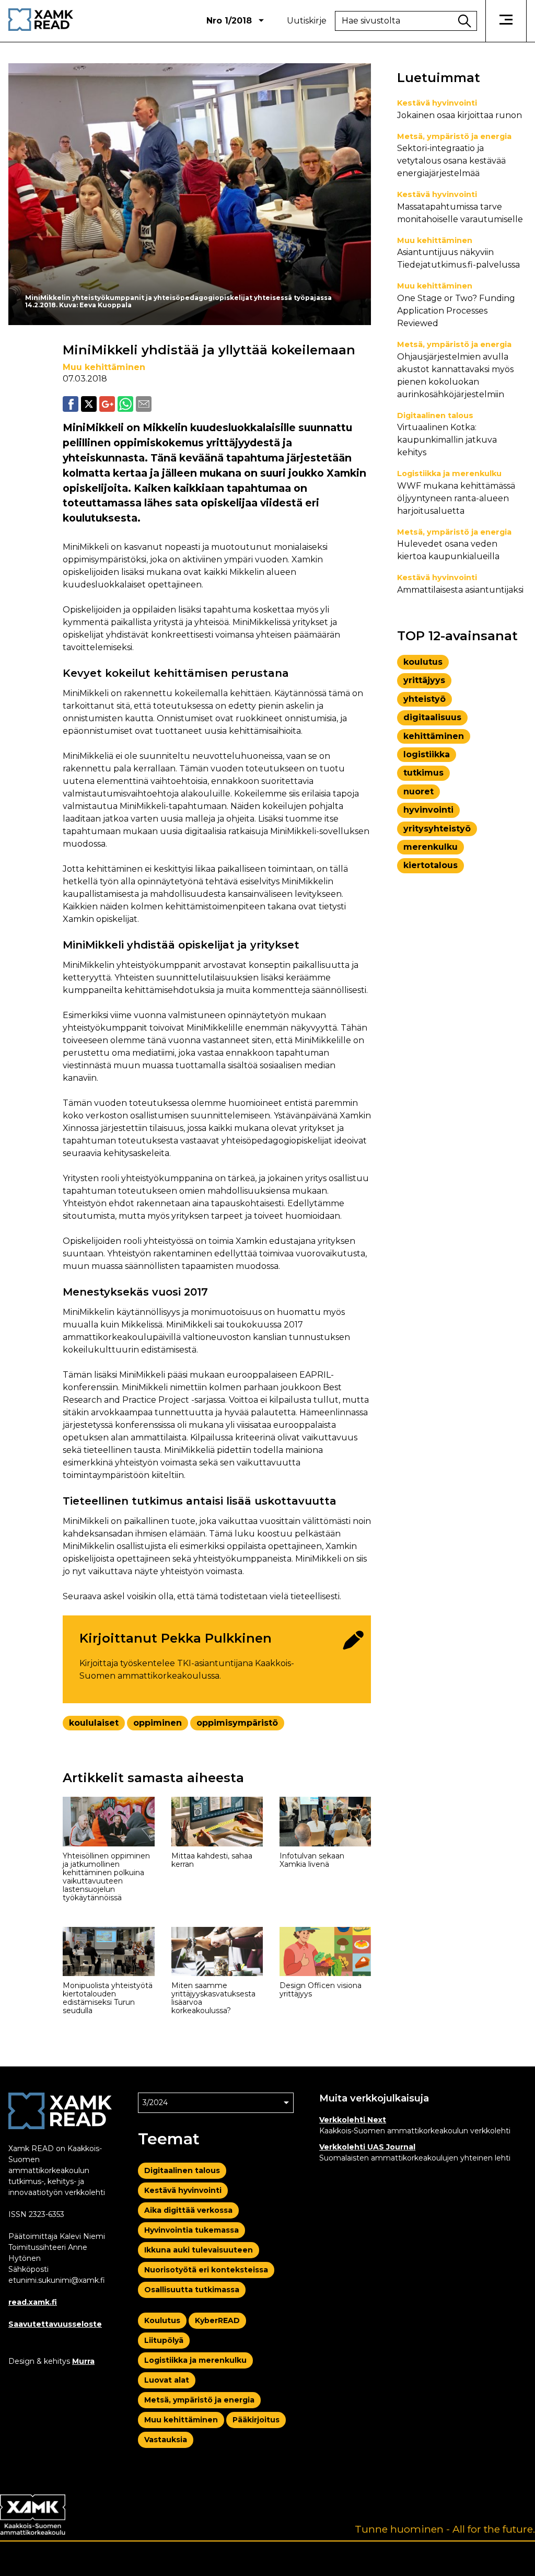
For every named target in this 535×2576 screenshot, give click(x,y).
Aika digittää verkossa (188, 2210)
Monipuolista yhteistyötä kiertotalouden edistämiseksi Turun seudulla (108, 1998)
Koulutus (162, 2320)
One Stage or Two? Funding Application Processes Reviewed (456, 311)
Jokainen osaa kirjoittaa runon (460, 115)
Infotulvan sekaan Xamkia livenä (312, 1860)
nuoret (418, 792)
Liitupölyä (164, 2340)
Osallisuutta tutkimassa (192, 2290)
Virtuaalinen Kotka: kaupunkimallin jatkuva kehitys (447, 440)
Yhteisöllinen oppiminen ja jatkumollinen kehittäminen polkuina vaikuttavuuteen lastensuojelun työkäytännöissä (106, 1877)
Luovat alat (167, 2380)
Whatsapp (125, 404)
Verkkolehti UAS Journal (367, 2147)
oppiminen (158, 1723)
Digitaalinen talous (435, 415)
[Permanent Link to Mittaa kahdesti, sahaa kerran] (217, 1822)
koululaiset (94, 1723)
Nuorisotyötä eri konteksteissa (206, 2270)
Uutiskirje (307, 21)
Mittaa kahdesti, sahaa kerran (212, 1860)
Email (144, 404)
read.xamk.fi (33, 2302)
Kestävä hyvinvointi (437, 103)
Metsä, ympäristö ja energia (454, 136)
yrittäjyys (424, 680)
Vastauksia (166, 2440)
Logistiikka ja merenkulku (449, 473)
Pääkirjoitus (256, 2420)
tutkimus (423, 773)
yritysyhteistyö (437, 829)
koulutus (423, 662)
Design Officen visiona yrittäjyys (321, 1990)
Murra (83, 2361)
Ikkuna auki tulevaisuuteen (199, 2250)
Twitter (89, 404)
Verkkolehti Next (353, 2120)
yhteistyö (424, 699)
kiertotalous (431, 865)
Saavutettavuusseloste (55, 2324)
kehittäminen (434, 736)
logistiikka (427, 754)
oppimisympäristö (237, 1723)
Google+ (107, 404)
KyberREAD (217, 2320)
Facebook (71, 404)
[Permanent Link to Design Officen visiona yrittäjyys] (325, 1952)
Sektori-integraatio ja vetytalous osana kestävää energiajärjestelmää (451, 161)
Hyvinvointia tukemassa (191, 2230)
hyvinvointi (428, 810)
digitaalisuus (432, 717)
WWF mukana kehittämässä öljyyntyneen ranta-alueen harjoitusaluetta (456, 498)
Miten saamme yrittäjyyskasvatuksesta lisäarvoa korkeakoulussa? (213, 1998)
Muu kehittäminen (104, 367)
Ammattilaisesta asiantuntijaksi (460, 590)
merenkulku (431, 847)
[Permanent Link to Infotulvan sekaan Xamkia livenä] (325, 1822)
